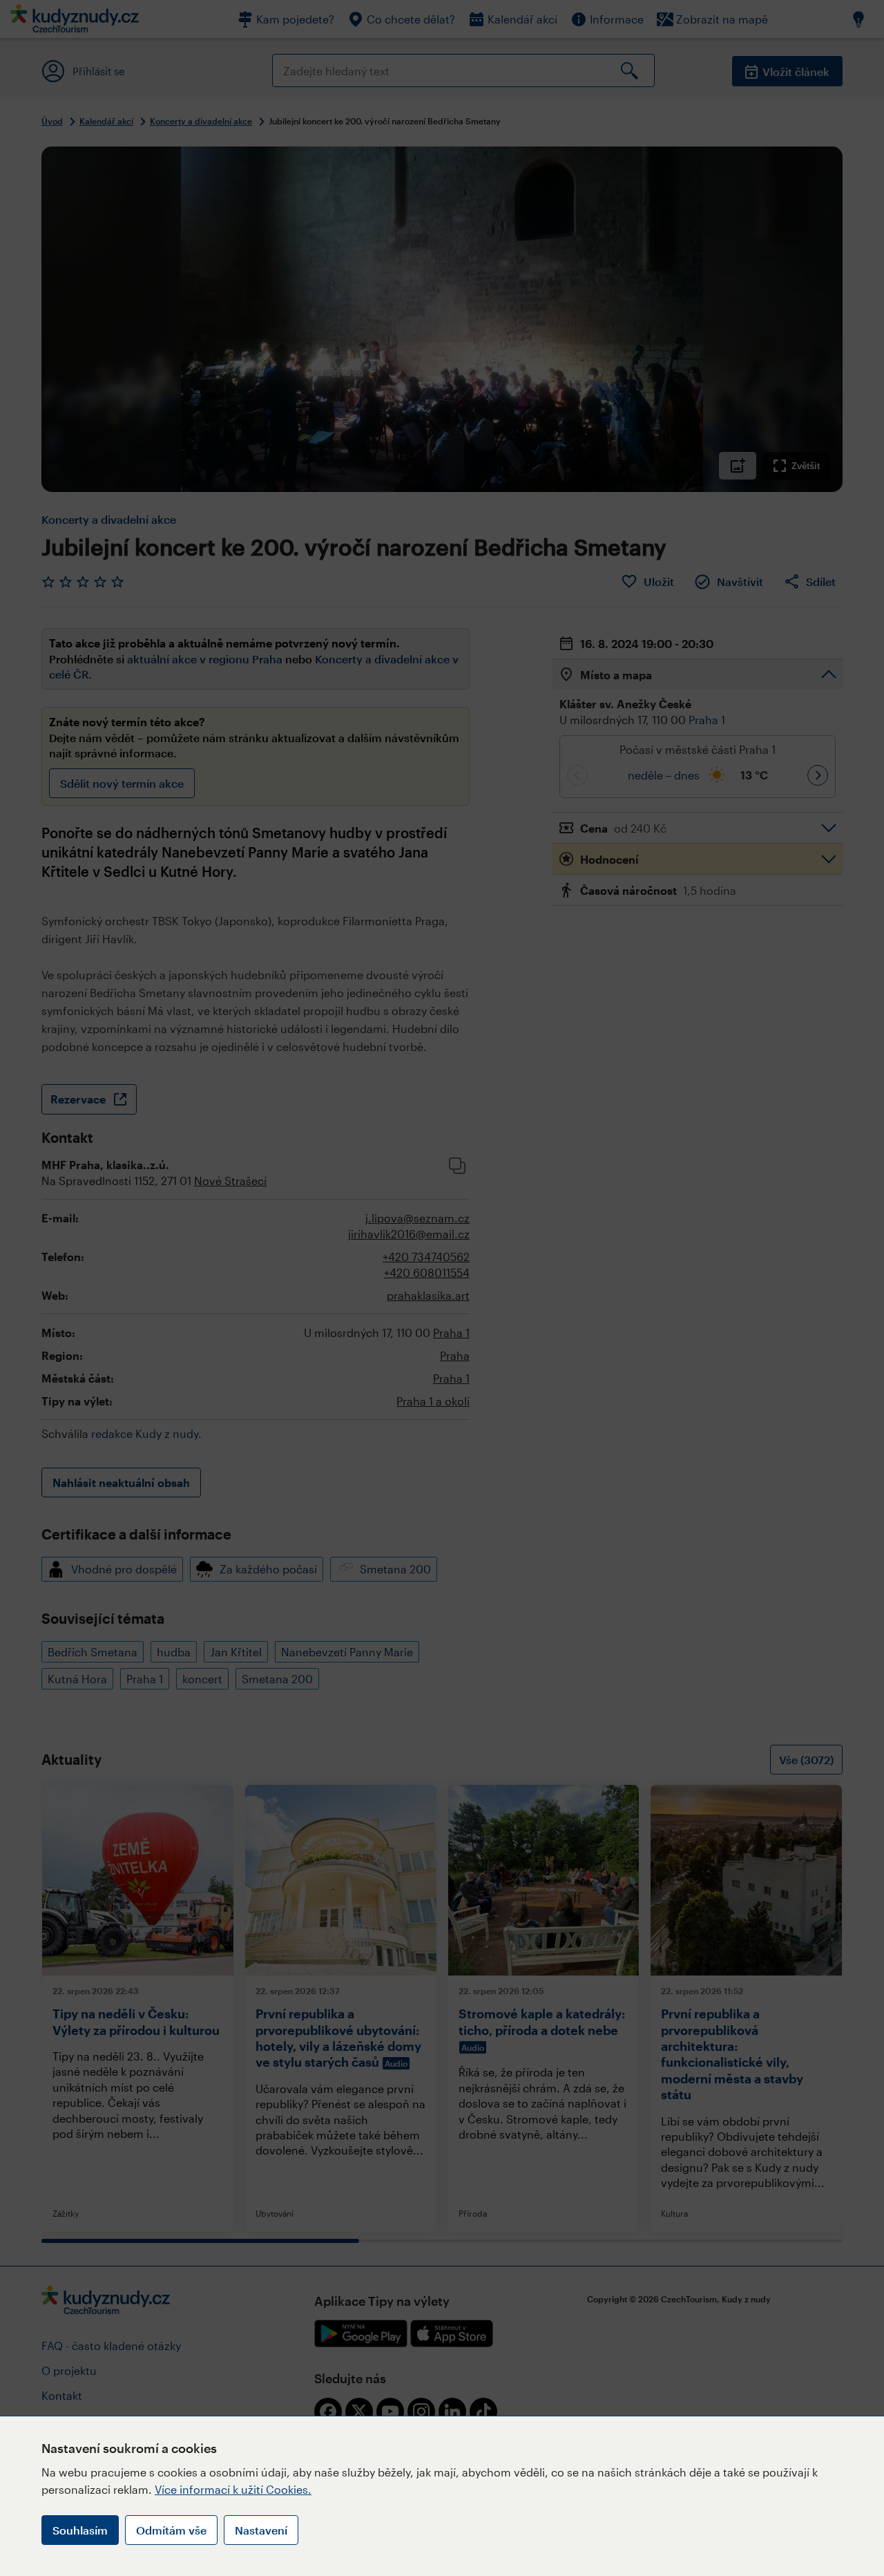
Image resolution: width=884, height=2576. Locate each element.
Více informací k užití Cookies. (233, 2489)
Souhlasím (80, 2530)
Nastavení (261, 2530)
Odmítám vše (171, 2530)
